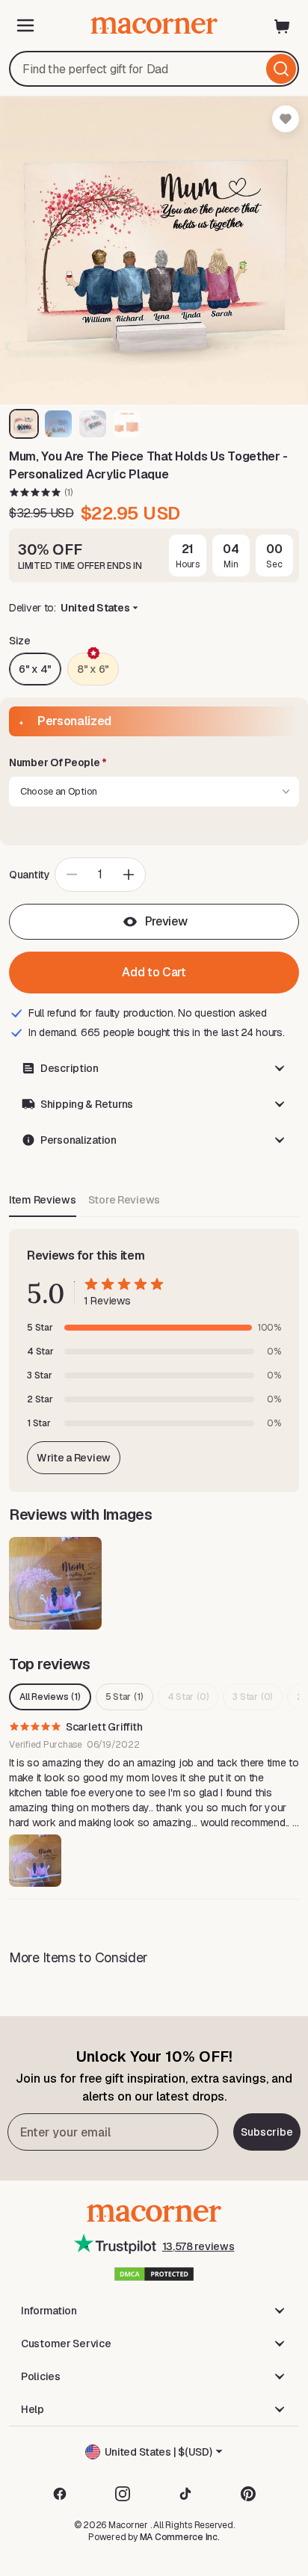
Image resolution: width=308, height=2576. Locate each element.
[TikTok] (185, 2494)
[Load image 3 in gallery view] (93, 424)
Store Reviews (124, 1200)
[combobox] (154, 69)
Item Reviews (43, 1200)
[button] (154, 763)
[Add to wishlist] (286, 119)
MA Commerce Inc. (180, 2537)
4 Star (188, 1697)
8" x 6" (93, 669)
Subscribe (267, 2132)
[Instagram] (123, 2494)
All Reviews (50, 1697)
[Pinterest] (248, 2494)
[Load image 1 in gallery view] (24, 424)
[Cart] (283, 25)
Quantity (30, 875)
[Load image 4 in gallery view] (127, 424)
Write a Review (74, 1458)
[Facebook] (60, 2494)
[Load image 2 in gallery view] (58, 424)
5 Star (124, 1697)
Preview (166, 921)
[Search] (281, 69)
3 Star (253, 1697)
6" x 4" (35, 669)
